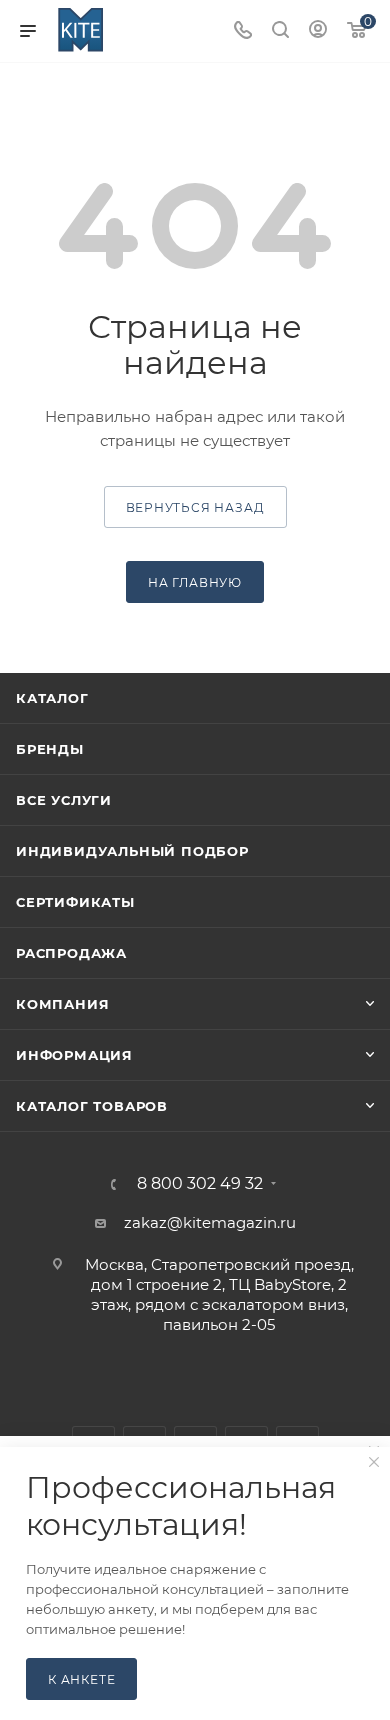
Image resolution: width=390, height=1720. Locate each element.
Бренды (50, 749)
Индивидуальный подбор (132, 851)
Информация (74, 1055)
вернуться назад (195, 507)
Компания (62, 1004)
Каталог (52, 698)
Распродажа (71, 953)
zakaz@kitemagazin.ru (210, 1222)
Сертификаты (75, 902)
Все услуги (64, 800)
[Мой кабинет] (318, 31)
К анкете (81, 1679)
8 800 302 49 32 (200, 1184)
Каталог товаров (92, 1106)
